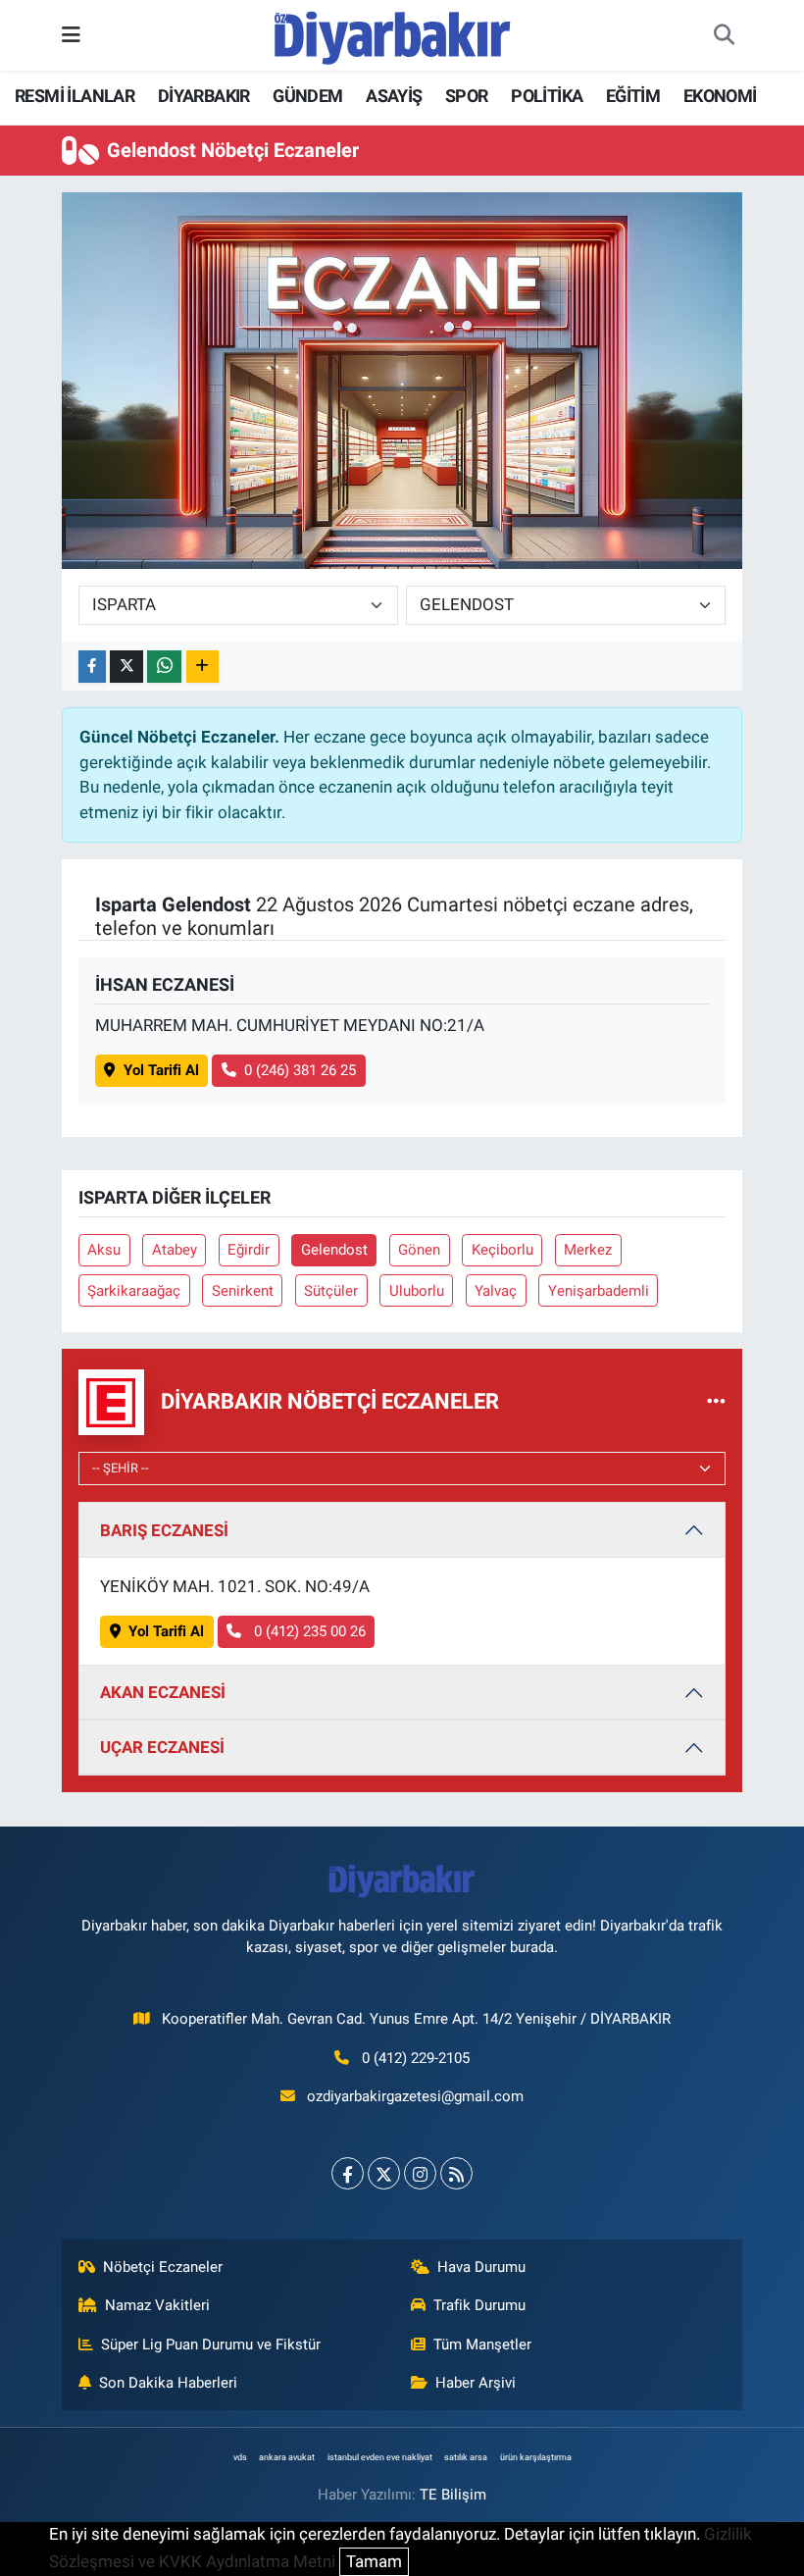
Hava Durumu (481, 2267)
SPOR (467, 96)
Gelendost (334, 1250)
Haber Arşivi (476, 2383)
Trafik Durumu (479, 2305)
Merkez (588, 1250)
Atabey (175, 1250)
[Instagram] (420, 2173)
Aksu (104, 1250)
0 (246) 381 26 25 (300, 1070)
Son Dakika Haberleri (168, 2383)
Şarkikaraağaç (134, 1291)
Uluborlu (417, 1291)
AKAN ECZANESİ (163, 1692)
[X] (384, 2173)
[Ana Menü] (71, 34)
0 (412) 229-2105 (416, 2058)
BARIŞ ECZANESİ (164, 1530)
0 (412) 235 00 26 (308, 1631)
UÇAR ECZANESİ (162, 1747)
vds (240, 2457)
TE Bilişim (453, 2495)
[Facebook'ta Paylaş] (92, 667)
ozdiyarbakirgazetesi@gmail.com (415, 2096)
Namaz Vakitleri (157, 2305)
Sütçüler (331, 1291)
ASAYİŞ (394, 96)
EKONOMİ (720, 96)
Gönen (419, 1250)
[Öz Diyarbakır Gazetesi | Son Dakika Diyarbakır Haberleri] (393, 33)
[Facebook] (348, 2173)
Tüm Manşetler (482, 2344)
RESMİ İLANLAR (75, 96)
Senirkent (243, 1291)
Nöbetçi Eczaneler (163, 2267)
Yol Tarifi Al (161, 1070)
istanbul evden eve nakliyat (380, 2457)
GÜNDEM (307, 96)
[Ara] (724, 35)
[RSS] (456, 2173)
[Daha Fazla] (202, 667)
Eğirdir (249, 1250)
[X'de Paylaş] (126, 667)
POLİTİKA (547, 96)
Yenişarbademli (599, 1291)
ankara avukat (287, 2457)
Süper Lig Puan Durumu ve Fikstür (211, 2344)
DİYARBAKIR (204, 96)
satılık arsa (466, 2457)
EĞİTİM (633, 96)
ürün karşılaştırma (536, 2457)
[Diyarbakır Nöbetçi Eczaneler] (716, 1402)
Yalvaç (496, 1291)
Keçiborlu (502, 1250)
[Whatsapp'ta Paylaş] (164, 667)
